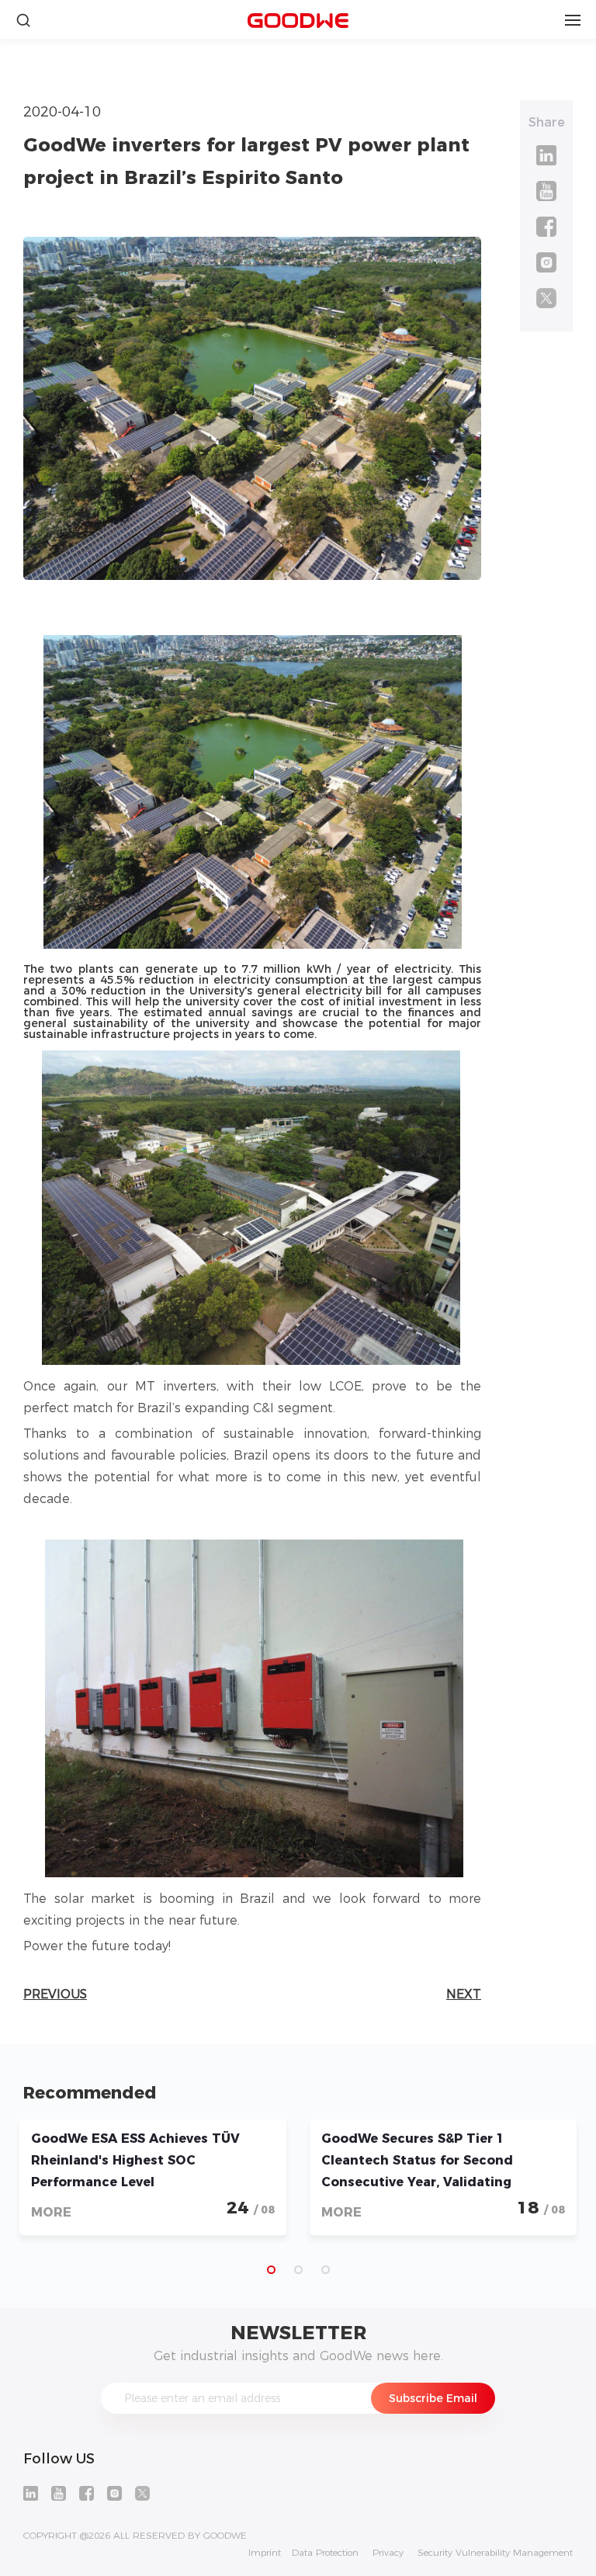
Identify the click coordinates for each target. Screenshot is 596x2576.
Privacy (388, 2553)
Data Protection (325, 2553)
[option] (153, 2177)
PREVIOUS (55, 1994)
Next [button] (546, 2185)
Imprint (265, 2553)
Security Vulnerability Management (495, 2553)
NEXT (464, 1994)
